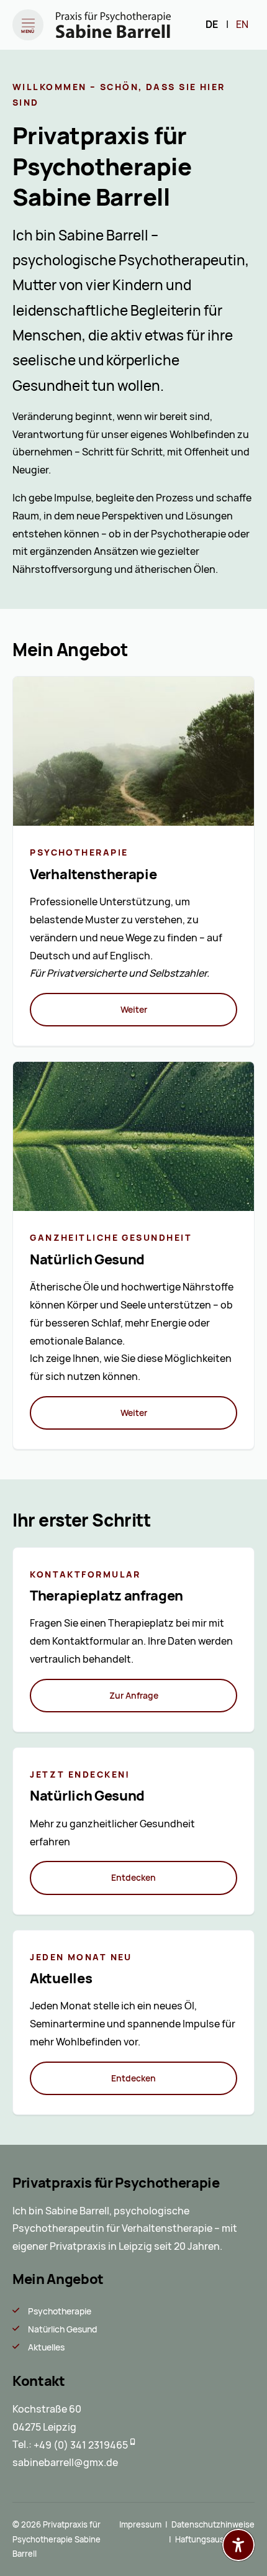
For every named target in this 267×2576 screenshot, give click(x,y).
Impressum (140, 2525)
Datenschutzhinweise (213, 2525)
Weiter (134, 1010)
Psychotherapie (60, 2311)
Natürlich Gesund (62, 2329)
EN (242, 25)
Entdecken (133, 1878)
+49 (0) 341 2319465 (81, 2445)
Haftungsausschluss (214, 2540)
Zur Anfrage (134, 1696)
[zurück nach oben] (238, 2514)
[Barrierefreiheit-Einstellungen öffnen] (238, 2545)
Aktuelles (46, 2347)
